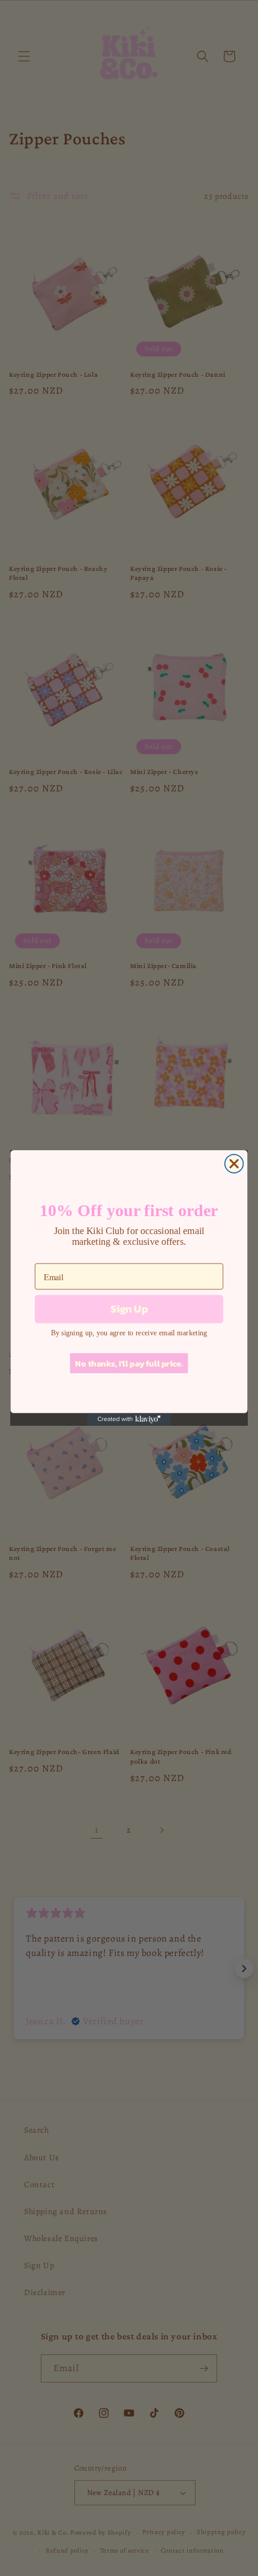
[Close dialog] (234, 1164)
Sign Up (129, 1309)
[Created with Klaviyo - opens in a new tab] (129, 1419)
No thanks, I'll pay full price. (129, 1363)
